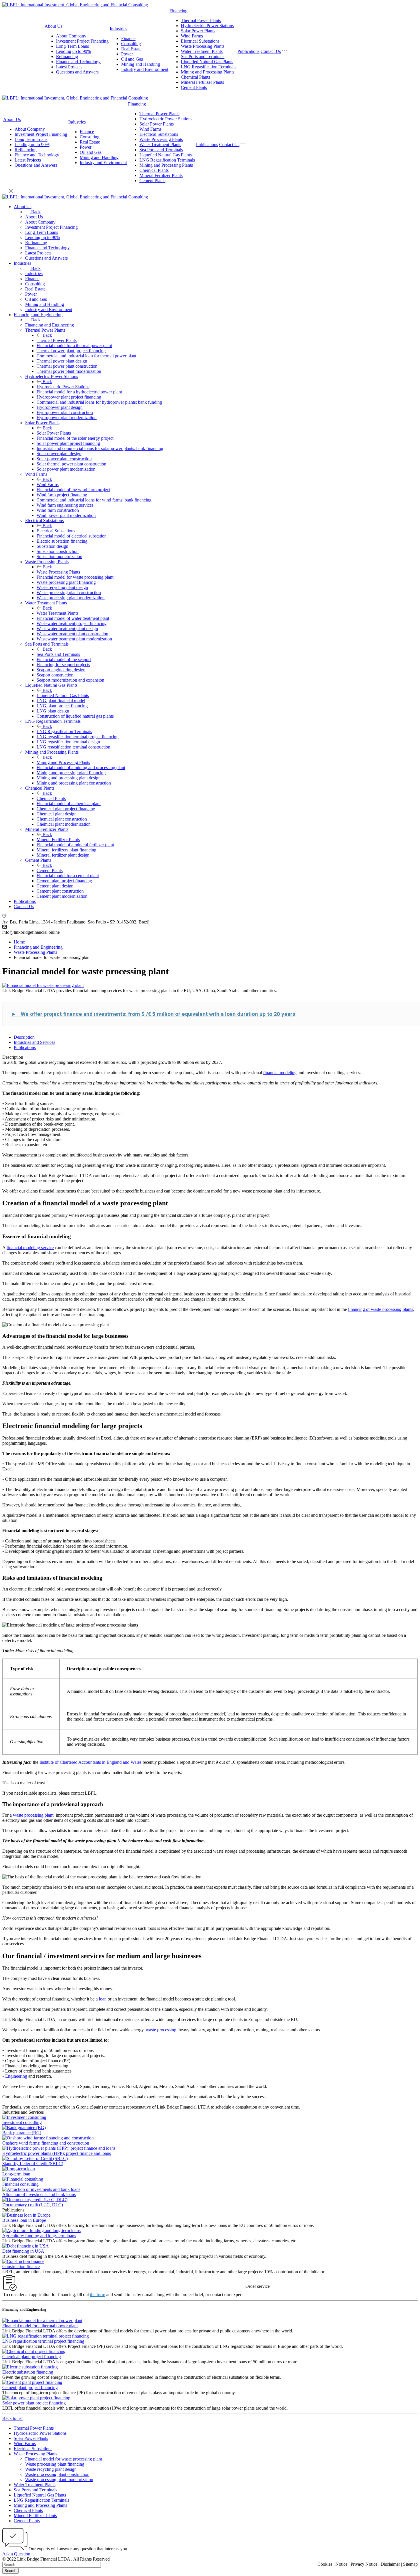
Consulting (131, 44)
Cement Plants (194, 87)
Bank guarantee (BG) (22, 2133)
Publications (248, 51)
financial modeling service (30, 1248)
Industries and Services (34, 1042)
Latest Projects (69, 67)
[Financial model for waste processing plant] (43, 985)
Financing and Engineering (50, 325)
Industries (118, 29)
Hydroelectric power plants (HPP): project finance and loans (57, 2153)
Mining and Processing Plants (208, 72)
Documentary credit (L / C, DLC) (33, 2205)
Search (10, 2571)
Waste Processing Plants (203, 46)
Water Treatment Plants (202, 51)
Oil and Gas (132, 59)
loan (103, 1999)
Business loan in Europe (24, 2220)
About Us (53, 26)
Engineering (16, 2076)
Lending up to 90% (73, 51)
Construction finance (21, 2267)
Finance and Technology (78, 62)
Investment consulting (22, 2122)
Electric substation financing (28, 2372)
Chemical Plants (195, 77)
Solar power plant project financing (34, 2403)
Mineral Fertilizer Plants (202, 82)
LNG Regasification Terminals (209, 67)
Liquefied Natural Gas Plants (207, 62)
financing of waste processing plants (381, 1309)
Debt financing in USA (23, 2251)
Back (36, 212)
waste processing (161, 2030)
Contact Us (271, 51)
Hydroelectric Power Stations (207, 26)
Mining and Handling (141, 64)
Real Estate (131, 49)
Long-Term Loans (72, 46)
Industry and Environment (145, 69)
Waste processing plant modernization (59, 2480)
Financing (178, 11)
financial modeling (280, 1073)
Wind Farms (192, 36)
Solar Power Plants (198, 31)
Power (127, 54)
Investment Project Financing (82, 41)
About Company (71, 36)
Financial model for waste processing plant (64, 2459)
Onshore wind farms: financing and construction (46, 2143)
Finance (128, 38)
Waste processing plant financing (55, 2464)
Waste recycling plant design (51, 2469)
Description (24, 1037)
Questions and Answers (77, 72)
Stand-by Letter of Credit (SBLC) (33, 2164)
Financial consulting (20, 2184)
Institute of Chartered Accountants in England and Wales (90, 1762)
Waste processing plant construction (57, 2474)
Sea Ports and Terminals (203, 56)
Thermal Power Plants (201, 20)
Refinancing (67, 56)
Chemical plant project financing (32, 2357)
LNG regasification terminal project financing (43, 2341)
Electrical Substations (200, 41)
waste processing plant (33, 1815)
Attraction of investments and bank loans (39, 2194)
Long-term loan (16, 2174)
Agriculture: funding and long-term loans (39, 2236)
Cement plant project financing (30, 2387)
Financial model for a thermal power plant (40, 2326)
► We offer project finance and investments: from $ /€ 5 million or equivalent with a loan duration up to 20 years (153, 1014)
